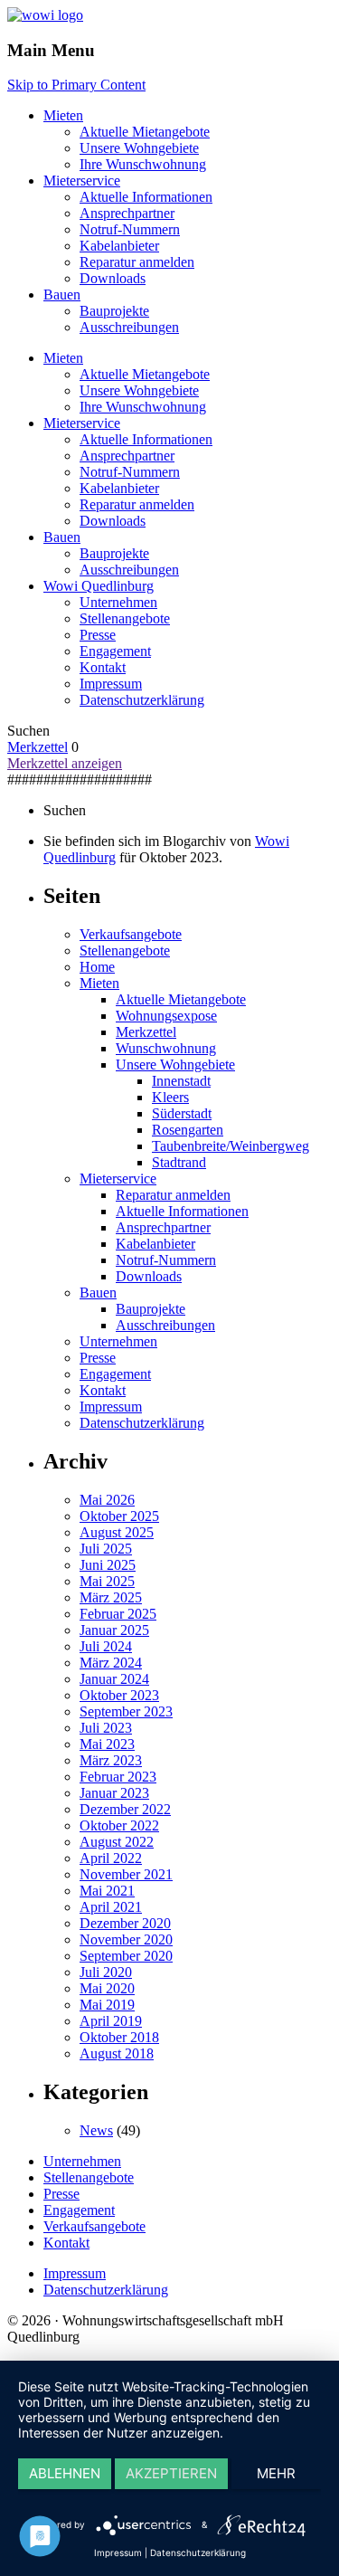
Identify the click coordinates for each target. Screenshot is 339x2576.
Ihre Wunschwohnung (143, 164)
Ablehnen (65, 2473)
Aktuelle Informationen (146, 197)
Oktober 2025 (119, 1516)
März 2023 (111, 1760)
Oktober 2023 (119, 1695)
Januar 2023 (114, 1793)
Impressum (111, 684)
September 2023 (126, 1711)
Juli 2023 (106, 1728)
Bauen (62, 295)
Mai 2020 (107, 1988)
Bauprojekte (114, 311)
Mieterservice (82, 181)
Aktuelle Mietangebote (145, 132)
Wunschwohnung (166, 1048)
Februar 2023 (118, 1777)
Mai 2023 (107, 1744)
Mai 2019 (107, 2005)
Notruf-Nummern (130, 229)
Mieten (63, 115)
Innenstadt (181, 1081)
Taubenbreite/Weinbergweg (231, 1146)
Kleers (170, 1097)
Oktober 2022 (119, 1825)
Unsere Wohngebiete (139, 148)
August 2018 (117, 2053)
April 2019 (111, 2021)
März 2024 (111, 1663)
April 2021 (111, 1907)
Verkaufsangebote (131, 934)
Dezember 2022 (125, 1809)
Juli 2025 (106, 1549)
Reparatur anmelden (137, 262)
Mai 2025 (107, 1581)
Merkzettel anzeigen (65, 763)
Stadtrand (179, 1162)
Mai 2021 (107, 1891)
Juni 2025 (108, 1565)
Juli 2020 (106, 1972)
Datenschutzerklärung (142, 700)
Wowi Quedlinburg (99, 586)
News (96, 2130)
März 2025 (111, 1597)
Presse (98, 635)
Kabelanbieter (119, 246)
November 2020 (126, 1939)
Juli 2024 (106, 1646)
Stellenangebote (125, 618)
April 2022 (111, 1858)
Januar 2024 (114, 1679)
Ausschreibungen (129, 327)
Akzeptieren (171, 2473)
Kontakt (103, 667)
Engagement (115, 651)
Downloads (113, 278)
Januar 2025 (114, 1630)
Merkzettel (38, 747)
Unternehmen (118, 602)
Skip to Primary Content (76, 85)
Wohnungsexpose (166, 1016)
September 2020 (126, 1956)
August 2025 (117, 1532)
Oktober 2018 (119, 2037)
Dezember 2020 (125, 1923)
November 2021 (126, 1874)
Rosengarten (188, 1130)
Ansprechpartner (127, 213)
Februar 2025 (118, 1614)
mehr (276, 2473)
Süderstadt (182, 1113)
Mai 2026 (107, 1500)
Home (97, 967)
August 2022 (117, 1842)
